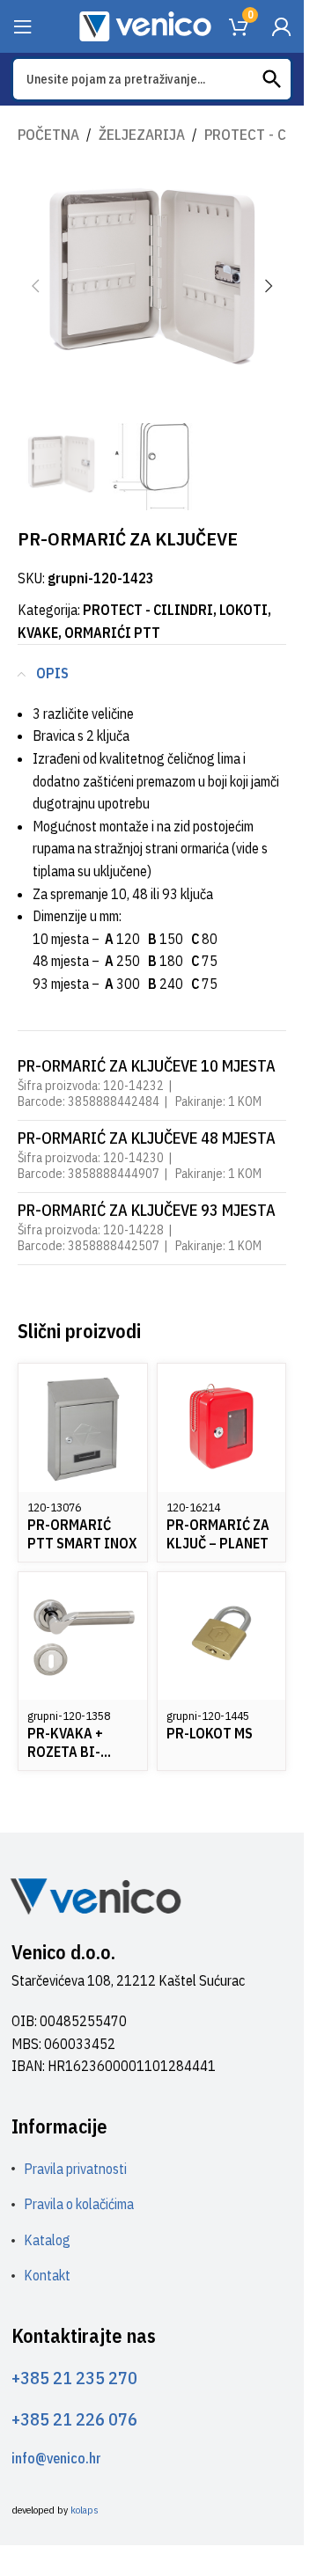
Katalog (47, 2240)
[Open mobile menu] (23, 26)
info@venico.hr (56, 2458)
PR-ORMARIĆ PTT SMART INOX (82, 1534)
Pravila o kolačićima (79, 2204)
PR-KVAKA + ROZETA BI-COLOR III (65, 1752)
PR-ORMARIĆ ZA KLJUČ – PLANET (218, 1534)
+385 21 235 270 (74, 2378)
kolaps (85, 2510)
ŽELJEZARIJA (142, 135)
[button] (35, 286)
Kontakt (47, 2275)
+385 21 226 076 (74, 2419)
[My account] (281, 26)
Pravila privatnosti (75, 2169)
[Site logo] (145, 25)
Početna (48, 135)
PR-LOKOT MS (210, 1733)
